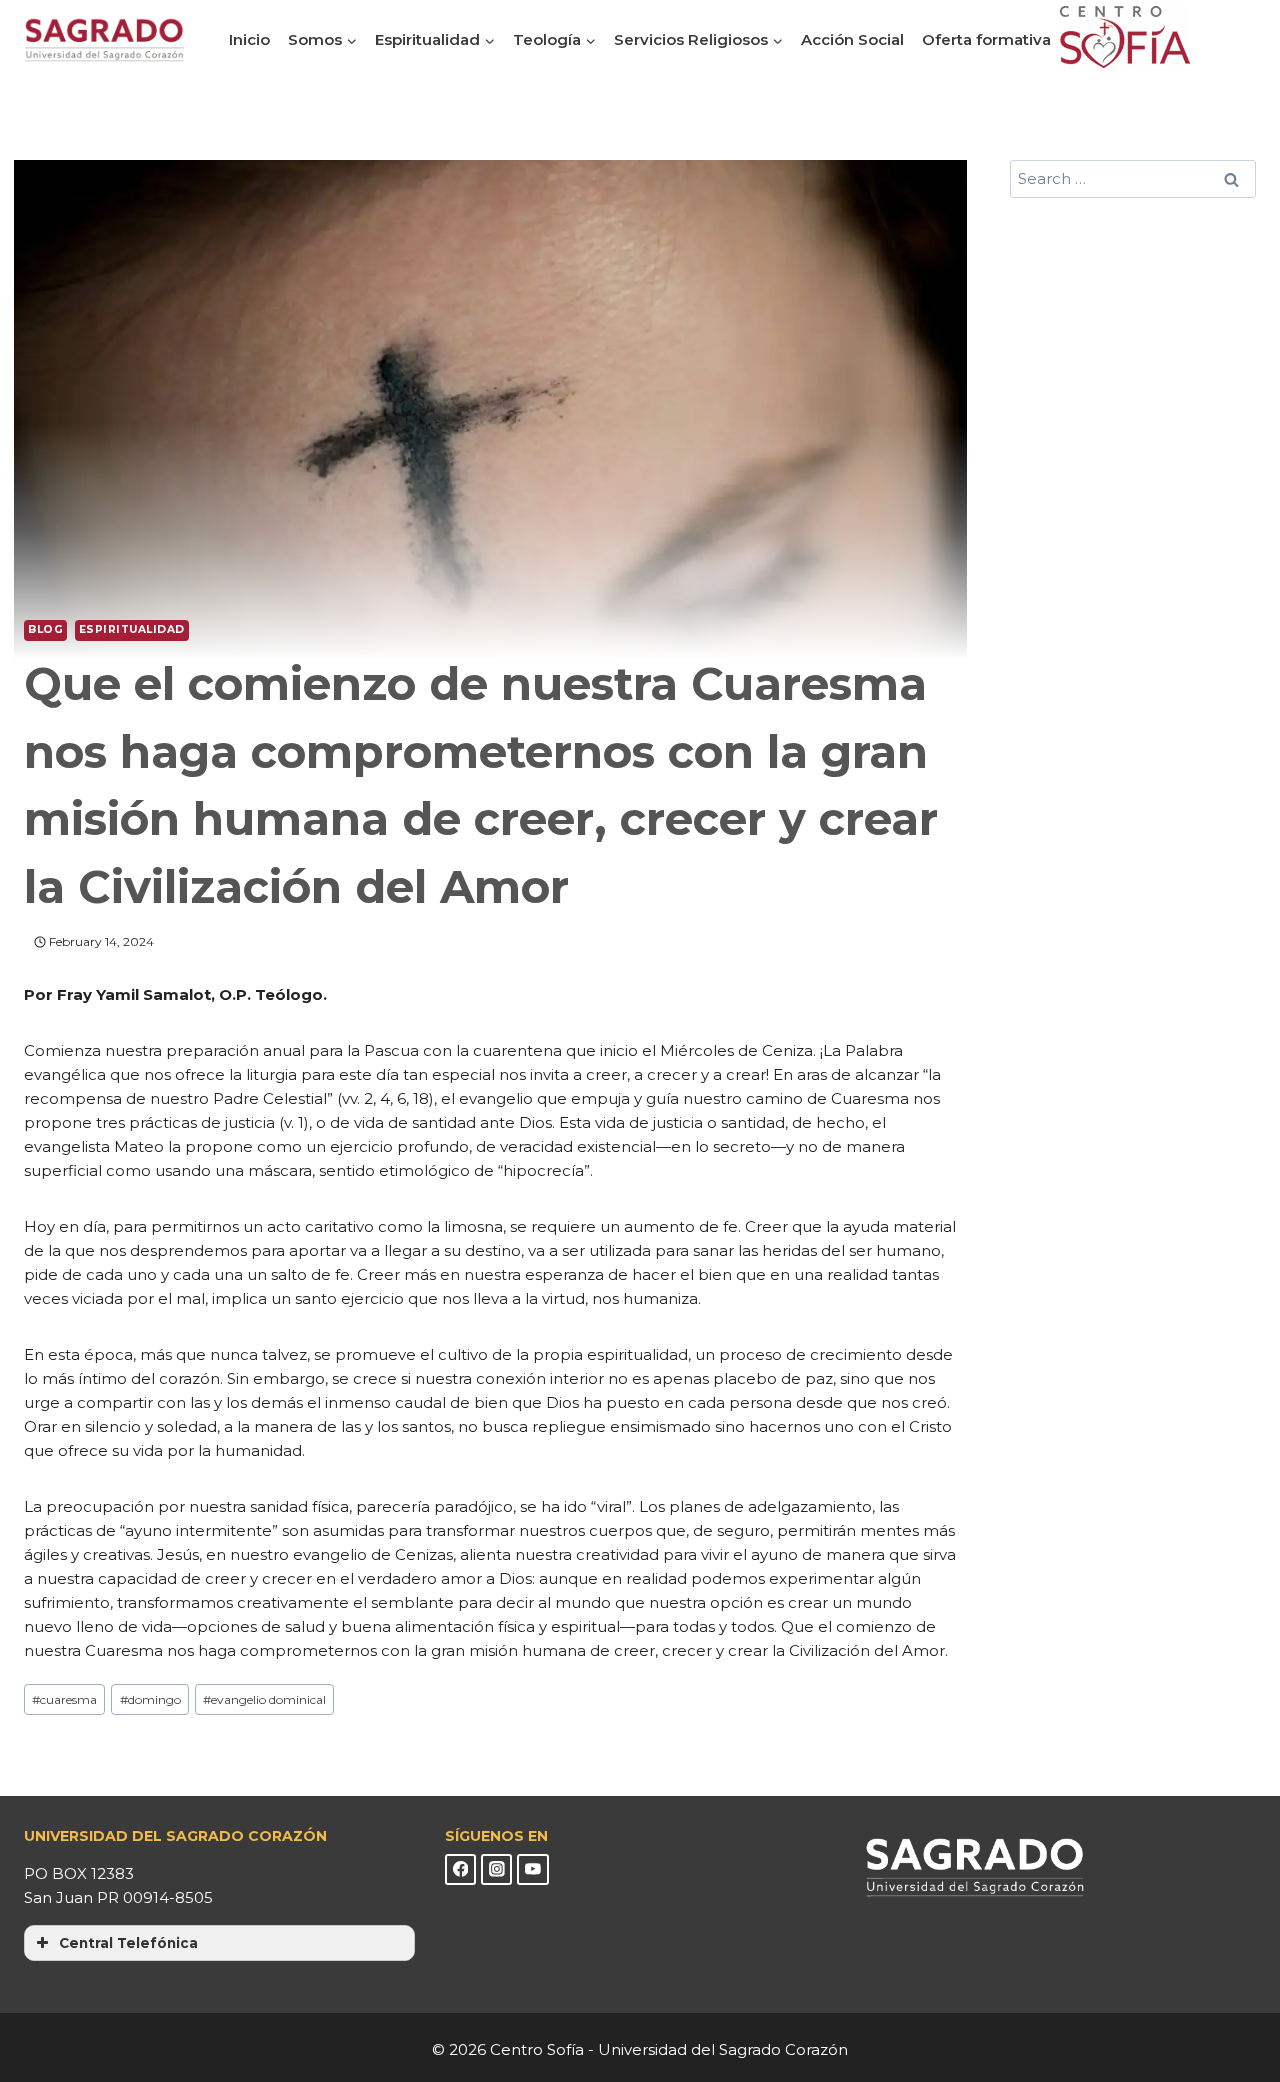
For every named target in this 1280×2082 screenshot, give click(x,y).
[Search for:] (1133, 178)
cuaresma (64, 1699)
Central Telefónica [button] (128, 1943)
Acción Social (852, 39)
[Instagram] (497, 1870)
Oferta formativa (986, 39)
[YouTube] (533, 1870)
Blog (45, 629)
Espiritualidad (132, 629)
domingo (150, 1699)
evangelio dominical (264, 1699)
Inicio (249, 39)
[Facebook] (461, 1870)
